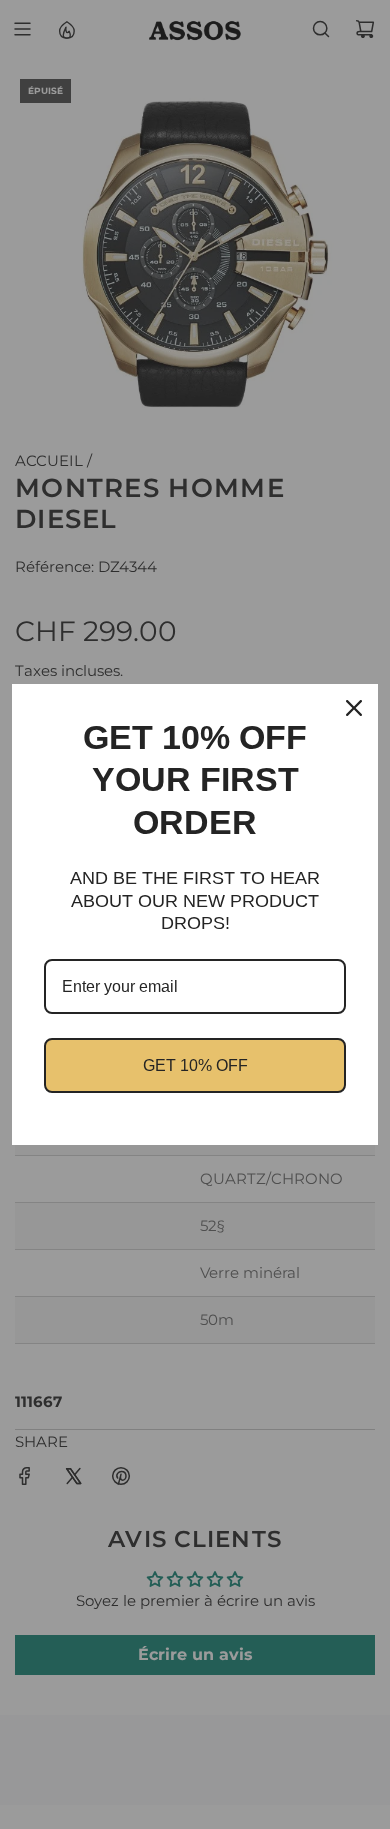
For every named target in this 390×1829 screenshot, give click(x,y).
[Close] (354, 708)
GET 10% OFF (195, 1065)
